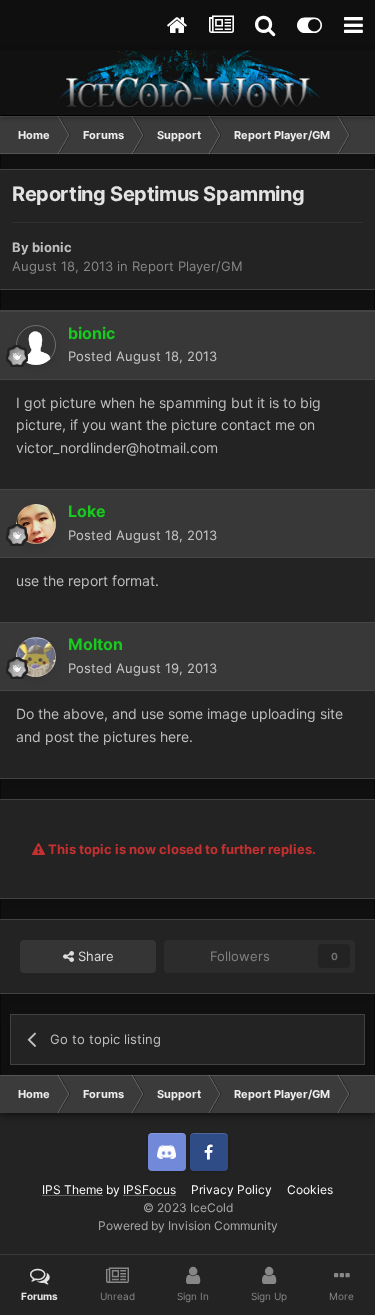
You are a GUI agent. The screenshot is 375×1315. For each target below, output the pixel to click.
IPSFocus (149, 1189)
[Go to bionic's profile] (36, 345)
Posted (142, 356)
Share (94, 956)
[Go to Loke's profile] (36, 524)
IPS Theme (72, 1189)
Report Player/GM (187, 266)
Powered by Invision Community (188, 1225)
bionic (52, 247)
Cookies (310, 1189)
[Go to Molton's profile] (36, 657)
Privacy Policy (231, 1189)
